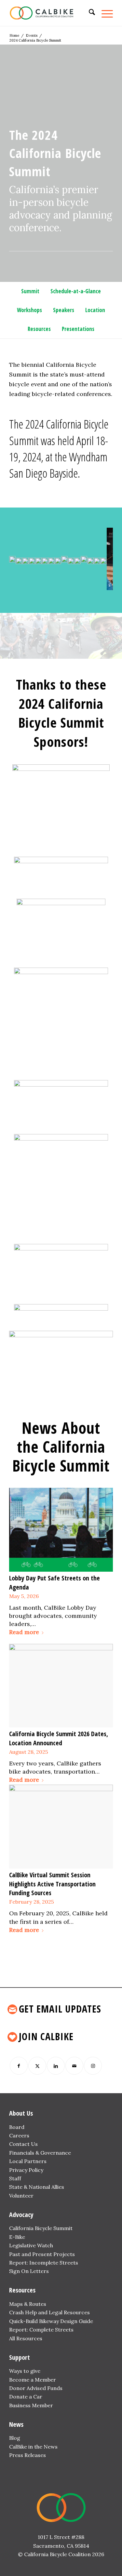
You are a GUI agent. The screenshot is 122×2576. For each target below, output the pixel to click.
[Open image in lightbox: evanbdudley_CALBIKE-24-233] (9, 587)
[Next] (98, 557)
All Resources (26, 2338)
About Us (21, 2113)
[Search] (89, 13)
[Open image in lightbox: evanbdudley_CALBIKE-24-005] (48, 587)
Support (20, 2357)
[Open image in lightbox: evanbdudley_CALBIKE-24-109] (94, 587)
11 (66, 583)
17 (98, 583)
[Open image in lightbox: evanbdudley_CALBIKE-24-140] (68, 587)
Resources (22, 2290)
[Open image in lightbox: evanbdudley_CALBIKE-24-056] (35, 587)
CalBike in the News (33, 2447)
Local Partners (28, 2161)
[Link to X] (37, 2066)
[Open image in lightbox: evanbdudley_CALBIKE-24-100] (29, 587)
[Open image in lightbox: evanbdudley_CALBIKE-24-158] (74, 587)
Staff (15, 2178)
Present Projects (54, 2254)
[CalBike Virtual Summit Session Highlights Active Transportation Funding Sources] (61, 1827)
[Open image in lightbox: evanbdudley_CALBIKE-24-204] (87, 587)
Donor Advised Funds (36, 2388)
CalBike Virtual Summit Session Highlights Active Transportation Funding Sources (52, 1884)
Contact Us (23, 2144)
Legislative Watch (31, 2245)
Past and (20, 2254)
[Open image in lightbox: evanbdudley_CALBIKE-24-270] (16, 587)
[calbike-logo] (51, 13)
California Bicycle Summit (41, 2228)
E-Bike (17, 2237)
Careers (19, 2135)
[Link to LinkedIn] (56, 2066)
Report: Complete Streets (41, 2330)
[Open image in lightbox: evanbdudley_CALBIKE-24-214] (81, 587)
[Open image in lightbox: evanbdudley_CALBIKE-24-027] (42, 587)
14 (82, 583)
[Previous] (24, 557)
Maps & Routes (28, 2304)
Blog (15, 2438)
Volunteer (21, 2196)
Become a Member (33, 2380)
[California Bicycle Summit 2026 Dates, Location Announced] (61, 1686)
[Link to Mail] (74, 2066)
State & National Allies (37, 2187)
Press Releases (27, 2455)
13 (77, 583)
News (16, 2424)
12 (72, 583)
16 (92, 583)
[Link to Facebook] (19, 2066)
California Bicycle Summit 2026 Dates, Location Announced (59, 1738)
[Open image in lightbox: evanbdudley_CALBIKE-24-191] (55, 587)
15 (87, 583)
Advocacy (21, 2215)
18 (103, 583)
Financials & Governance (40, 2153)
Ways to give (25, 2371)
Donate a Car (26, 2397)
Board (17, 2127)
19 (108, 583)
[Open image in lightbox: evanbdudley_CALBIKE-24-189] (61, 587)
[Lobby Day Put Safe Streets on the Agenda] (61, 1530)
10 (61, 583)
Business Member (31, 2405)
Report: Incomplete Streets (44, 2263)
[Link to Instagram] (93, 2066)
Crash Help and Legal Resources (49, 2312)
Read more (24, 1632)
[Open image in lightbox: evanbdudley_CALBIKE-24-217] (22, 587)
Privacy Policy (26, 2170)
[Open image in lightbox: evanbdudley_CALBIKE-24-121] (100, 587)
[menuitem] (89, 13)
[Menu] (104, 13)
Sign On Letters (29, 2271)
